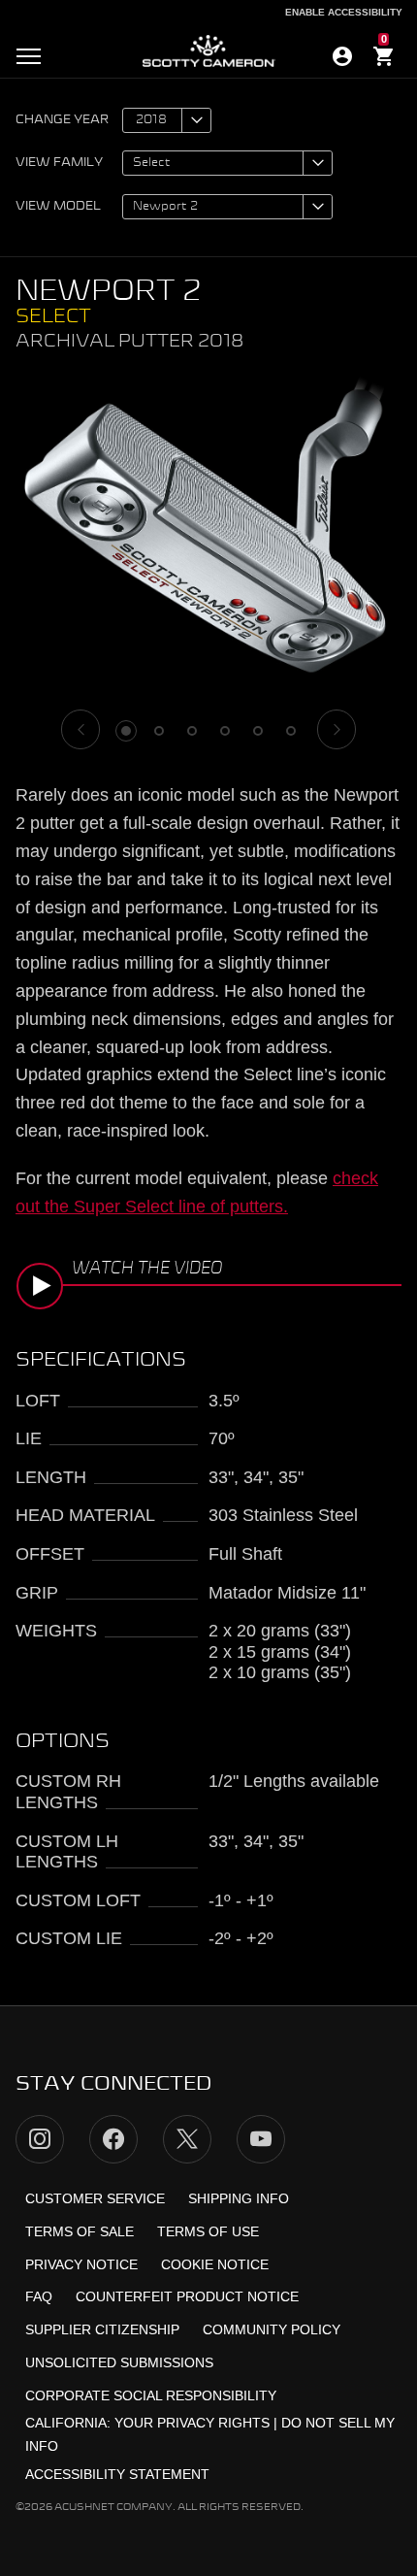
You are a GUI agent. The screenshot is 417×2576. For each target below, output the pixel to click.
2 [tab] (159, 731)
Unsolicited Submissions (119, 2362)
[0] (384, 59)
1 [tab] (126, 731)
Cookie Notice (215, 2264)
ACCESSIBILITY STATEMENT (117, 2474)
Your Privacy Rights (192, 2423)
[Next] (337, 729)
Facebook (113, 2139)
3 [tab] (192, 731)
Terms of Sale (80, 2231)
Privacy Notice (81, 2264)
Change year (62, 120)
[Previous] (80, 729)
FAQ (39, 2296)
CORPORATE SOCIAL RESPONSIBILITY (151, 2395)
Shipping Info (239, 2198)
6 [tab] (291, 731)
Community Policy (272, 2329)
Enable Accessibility (344, 12)
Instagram (40, 2139)
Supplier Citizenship (102, 2329)
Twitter (187, 2139)
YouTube (261, 2139)
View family (59, 163)
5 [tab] (258, 731)
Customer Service (95, 2198)
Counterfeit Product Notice (187, 2296)
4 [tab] (225, 731)
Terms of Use (208, 2231)
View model (58, 207)
